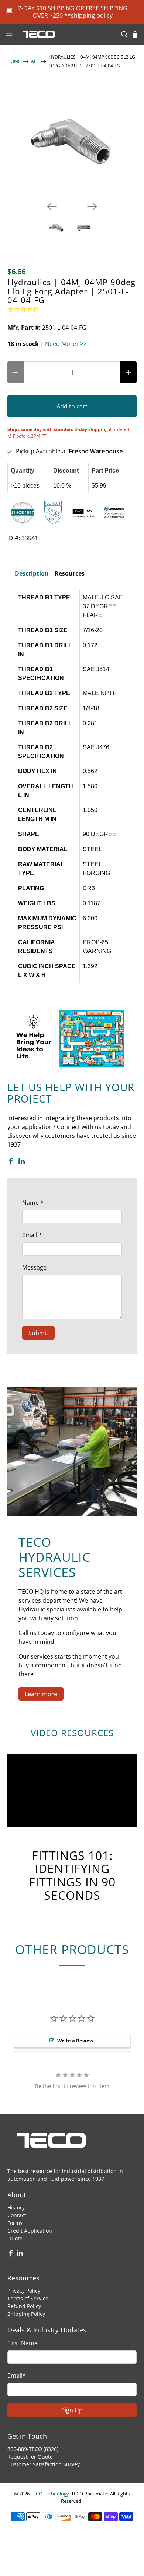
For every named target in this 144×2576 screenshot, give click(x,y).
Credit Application (30, 2231)
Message (34, 1267)
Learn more (41, 1694)
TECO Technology (50, 2494)
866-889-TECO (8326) (33, 2449)
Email (32, 1235)
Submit (38, 1333)
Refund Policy (24, 2306)
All (35, 61)
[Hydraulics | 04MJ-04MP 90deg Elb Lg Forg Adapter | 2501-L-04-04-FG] (72, 140)
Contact (17, 2215)
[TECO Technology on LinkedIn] (22, 1163)
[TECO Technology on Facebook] (11, 1163)
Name (33, 1203)
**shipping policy (88, 15)
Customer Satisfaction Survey (44, 2464)
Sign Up (72, 2410)
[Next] (92, 206)
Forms (15, 2223)
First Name (23, 2343)
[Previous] (52, 206)
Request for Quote (30, 2457)
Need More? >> (66, 344)
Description (32, 573)
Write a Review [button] (75, 2041)
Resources (70, 573)
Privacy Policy (24, 2291)
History (16, 2207)
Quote (15, 2238)
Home (14, 61)
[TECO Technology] (66, 34)
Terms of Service (28, 2298)
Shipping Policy (26, 2314)
